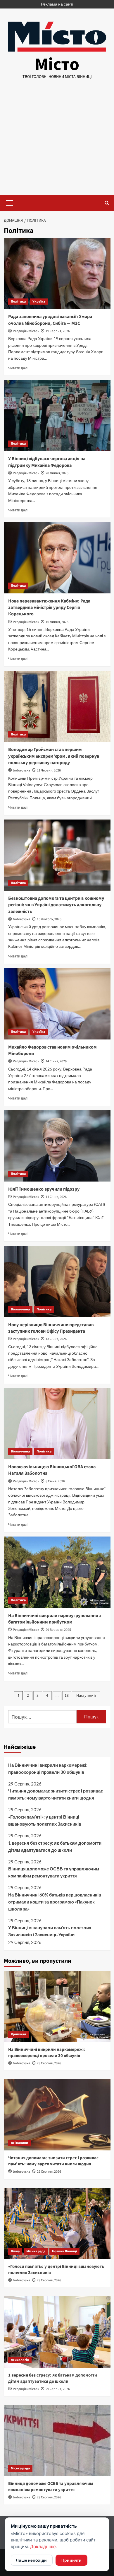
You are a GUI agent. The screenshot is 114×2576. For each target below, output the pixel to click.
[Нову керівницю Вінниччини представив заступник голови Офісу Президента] (57, 1281)
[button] (10, 202)
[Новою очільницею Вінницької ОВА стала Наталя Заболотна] (57, 1424)
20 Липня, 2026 (57, 473)
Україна (39, 302)
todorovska (21, 770)
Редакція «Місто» (26, 331)
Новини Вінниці (64, 2251)
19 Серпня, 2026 (58, 331)
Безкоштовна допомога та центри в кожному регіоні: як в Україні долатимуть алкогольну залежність (56, 905)
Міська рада (36, 2251)
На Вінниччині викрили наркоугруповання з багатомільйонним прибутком (55, 1619)
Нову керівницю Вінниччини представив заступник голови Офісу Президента (51, 1328)
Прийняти (71, 2560)
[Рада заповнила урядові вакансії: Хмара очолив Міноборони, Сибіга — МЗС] (57, 273)
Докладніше (43, 2547)
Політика (18, 302)
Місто (57, 65)
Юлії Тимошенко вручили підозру (44, 1189)
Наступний (86, 1696)
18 (67, 1696)
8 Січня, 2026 (55, 1481)
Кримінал (18, 2034)
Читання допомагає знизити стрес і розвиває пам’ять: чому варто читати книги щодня (56, 1794)
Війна (15, 2251)
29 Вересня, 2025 (58, 1630)
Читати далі (18, 368)
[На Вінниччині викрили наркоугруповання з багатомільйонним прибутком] (57, 1572)
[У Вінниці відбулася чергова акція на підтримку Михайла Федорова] (57, 415)
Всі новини (19, 2143)
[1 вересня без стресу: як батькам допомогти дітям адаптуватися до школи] (57, 2332)
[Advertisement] (57, 142)
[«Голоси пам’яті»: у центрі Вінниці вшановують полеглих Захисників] (57, 2224)
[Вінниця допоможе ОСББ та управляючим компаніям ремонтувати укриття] (57, 2441)
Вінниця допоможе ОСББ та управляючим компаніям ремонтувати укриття (54, 1872)
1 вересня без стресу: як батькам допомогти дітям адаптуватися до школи (55, 1846)
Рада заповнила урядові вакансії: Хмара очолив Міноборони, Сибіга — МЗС (50, 320)
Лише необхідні (32, 2560)
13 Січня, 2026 (56, 1339)
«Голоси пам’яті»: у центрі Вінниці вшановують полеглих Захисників (45, 1820)
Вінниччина (20, 1309)
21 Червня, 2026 (49, 770)
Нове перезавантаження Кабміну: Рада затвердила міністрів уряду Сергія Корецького (49, 608)
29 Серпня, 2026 (49, 2063)
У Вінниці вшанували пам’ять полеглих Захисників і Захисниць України (50, 1931)
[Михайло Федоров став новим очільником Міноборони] (57, 1004)
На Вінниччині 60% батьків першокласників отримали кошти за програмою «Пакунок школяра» (55, 1902)
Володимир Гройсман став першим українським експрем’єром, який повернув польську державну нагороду (54, 756)
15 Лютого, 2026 (49, 919)
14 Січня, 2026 (56, 1061)
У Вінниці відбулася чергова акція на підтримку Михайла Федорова (47, 462)
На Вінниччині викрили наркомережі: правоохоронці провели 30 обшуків (48, 1768)
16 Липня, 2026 (57, 622)
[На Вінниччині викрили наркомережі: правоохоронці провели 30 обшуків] (57, 2006)
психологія (20, 2360)
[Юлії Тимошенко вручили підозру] (57, 1146)
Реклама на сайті (57, 4)
